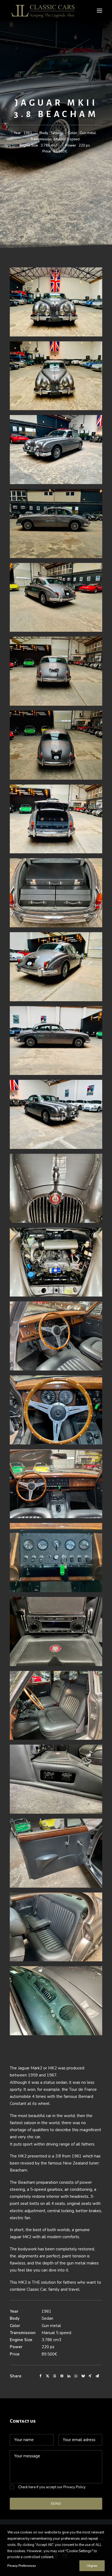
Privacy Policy (74, 2487)
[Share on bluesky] (83, 2376)
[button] (99, 11)
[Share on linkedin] (69, 2376)
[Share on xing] (90, 2376)
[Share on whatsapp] (76, 2376)
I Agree (92, 2566)
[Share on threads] (55, 2376)
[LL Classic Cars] (45, 11)
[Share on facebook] (41, 2376)
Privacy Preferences (21, 2566)
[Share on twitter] (48, 2376)
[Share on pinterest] (62, 2376)
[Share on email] (97, 2376)
